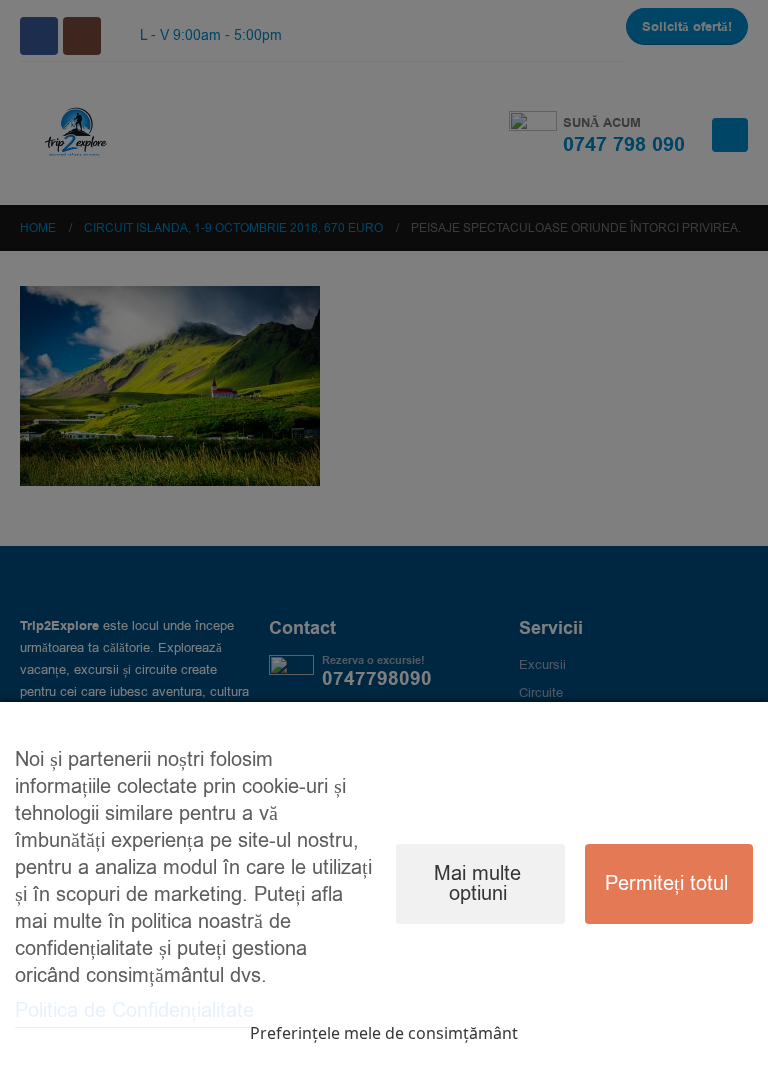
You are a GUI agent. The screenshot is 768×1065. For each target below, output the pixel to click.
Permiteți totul (666, 883)
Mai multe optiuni (477, 883)
